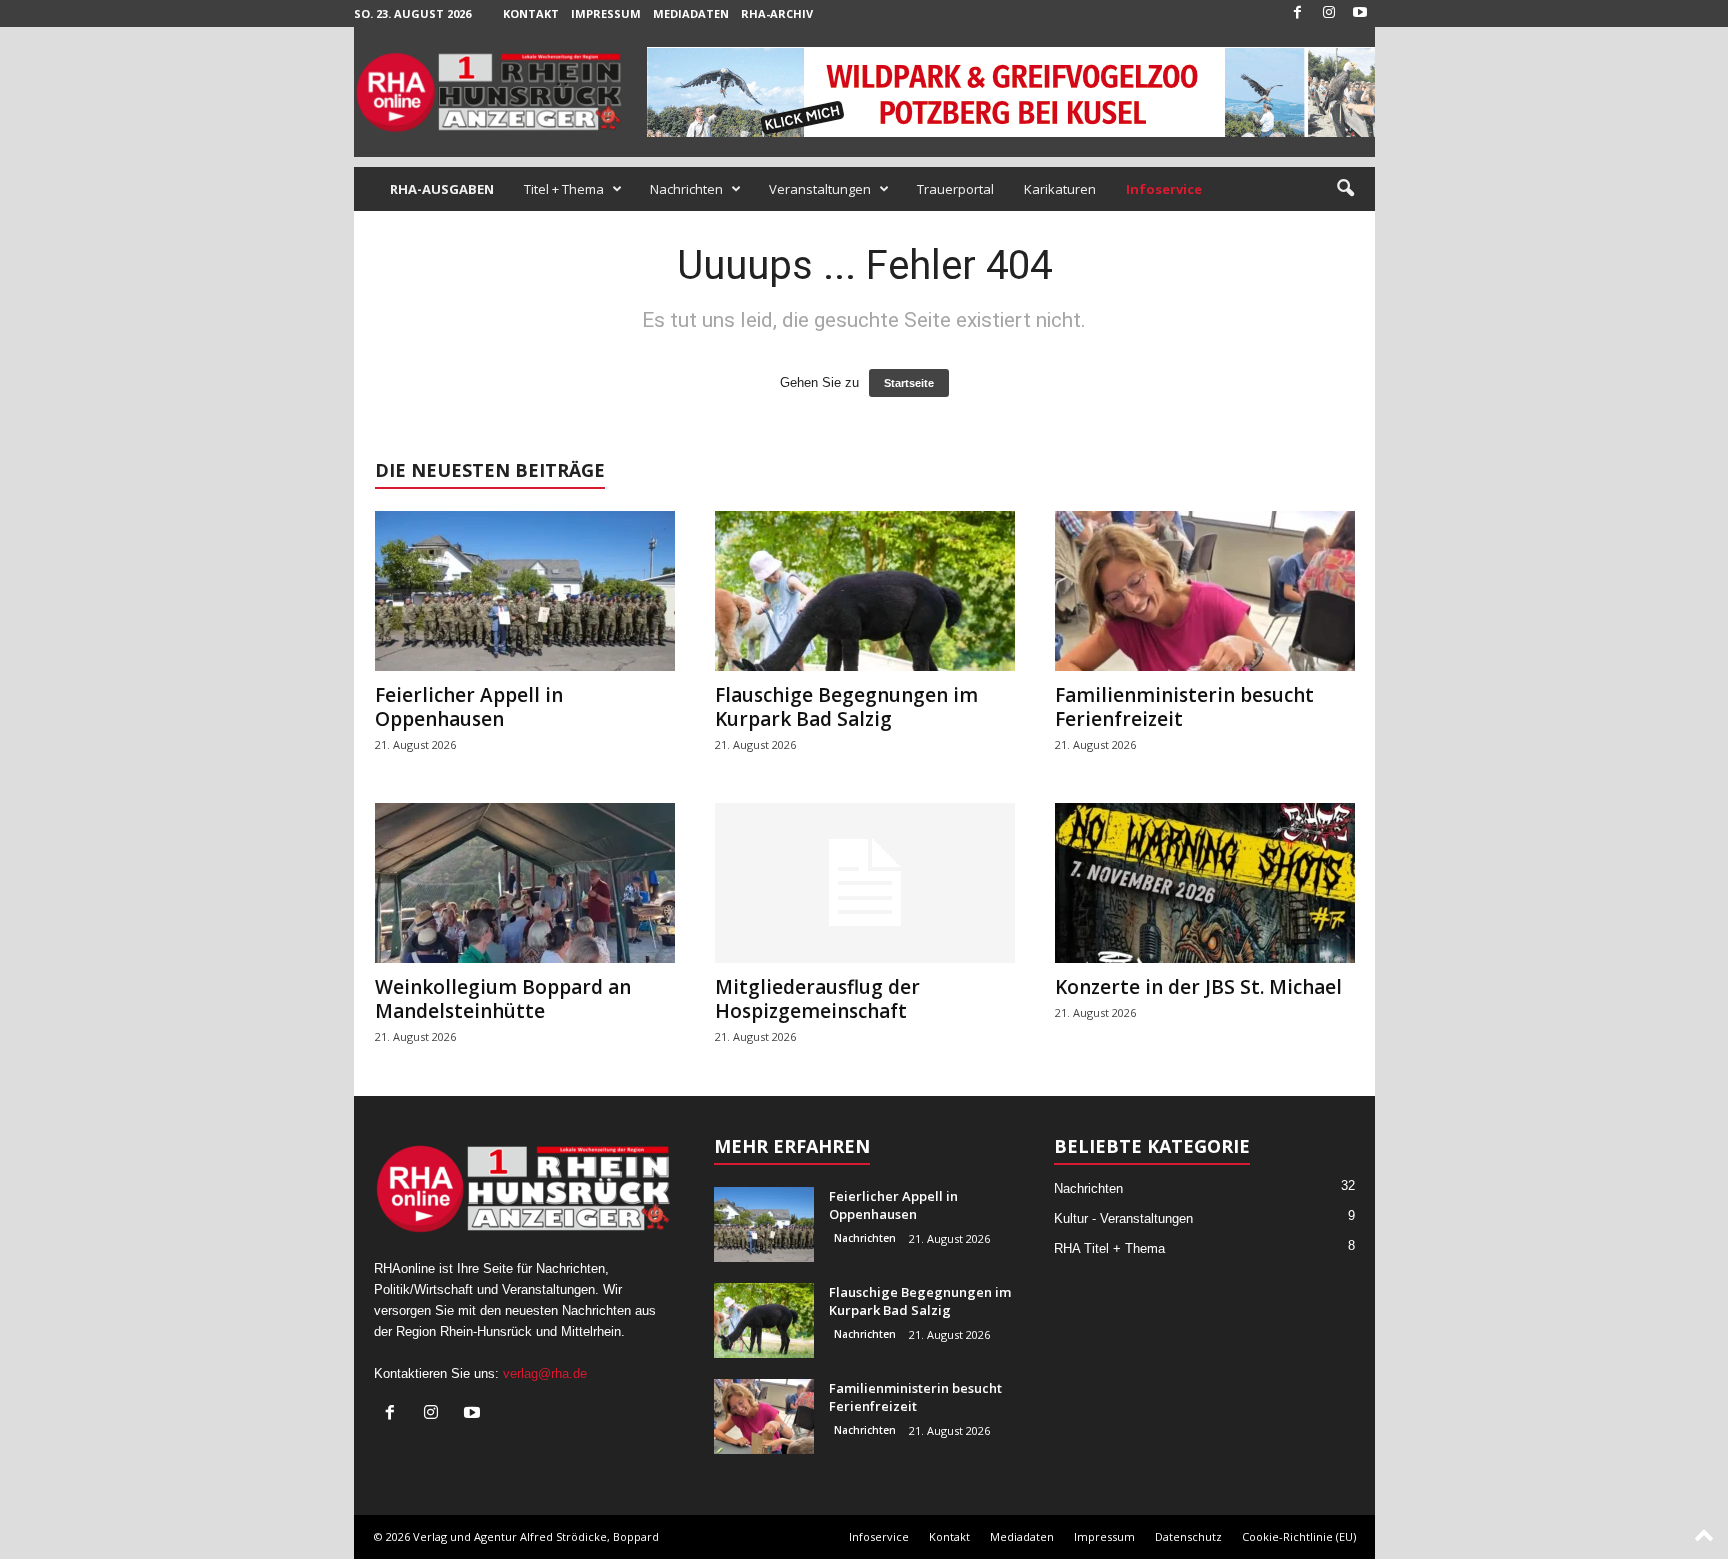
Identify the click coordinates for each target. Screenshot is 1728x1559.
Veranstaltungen (820, 189)
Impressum (606, 13)
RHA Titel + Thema (1109, 1248)
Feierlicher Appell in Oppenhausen (469, 707)
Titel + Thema (564, 189)
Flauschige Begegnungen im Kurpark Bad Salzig (846, 707)
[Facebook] (1298, 13)
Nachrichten (686, 189)
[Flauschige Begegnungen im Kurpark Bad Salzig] (865, 591)
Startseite (909, 383)
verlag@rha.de (545, 1373)
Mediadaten (691, 13)
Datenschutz (1188, 1536)
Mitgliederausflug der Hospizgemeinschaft (817, 999)
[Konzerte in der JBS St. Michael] (1205, 883)
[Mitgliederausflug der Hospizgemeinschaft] (865, 883)
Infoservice (879, 1536)
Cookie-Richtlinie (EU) (1299, 1536)
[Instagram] (1329, 13)
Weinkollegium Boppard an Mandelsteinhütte (503, 999)
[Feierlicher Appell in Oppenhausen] (525, 591)
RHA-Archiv (777, 13)
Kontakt (531, 13)
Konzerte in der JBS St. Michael (1198, 987)
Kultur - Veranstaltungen (1123, 1218)
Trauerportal (955, 189)
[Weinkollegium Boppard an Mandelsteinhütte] (525, 883)
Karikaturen (1060, 189)
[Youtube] (1360, 13)
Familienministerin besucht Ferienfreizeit (1184, 707)
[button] (1345, 189)
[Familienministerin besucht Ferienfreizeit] (1205, 591)
